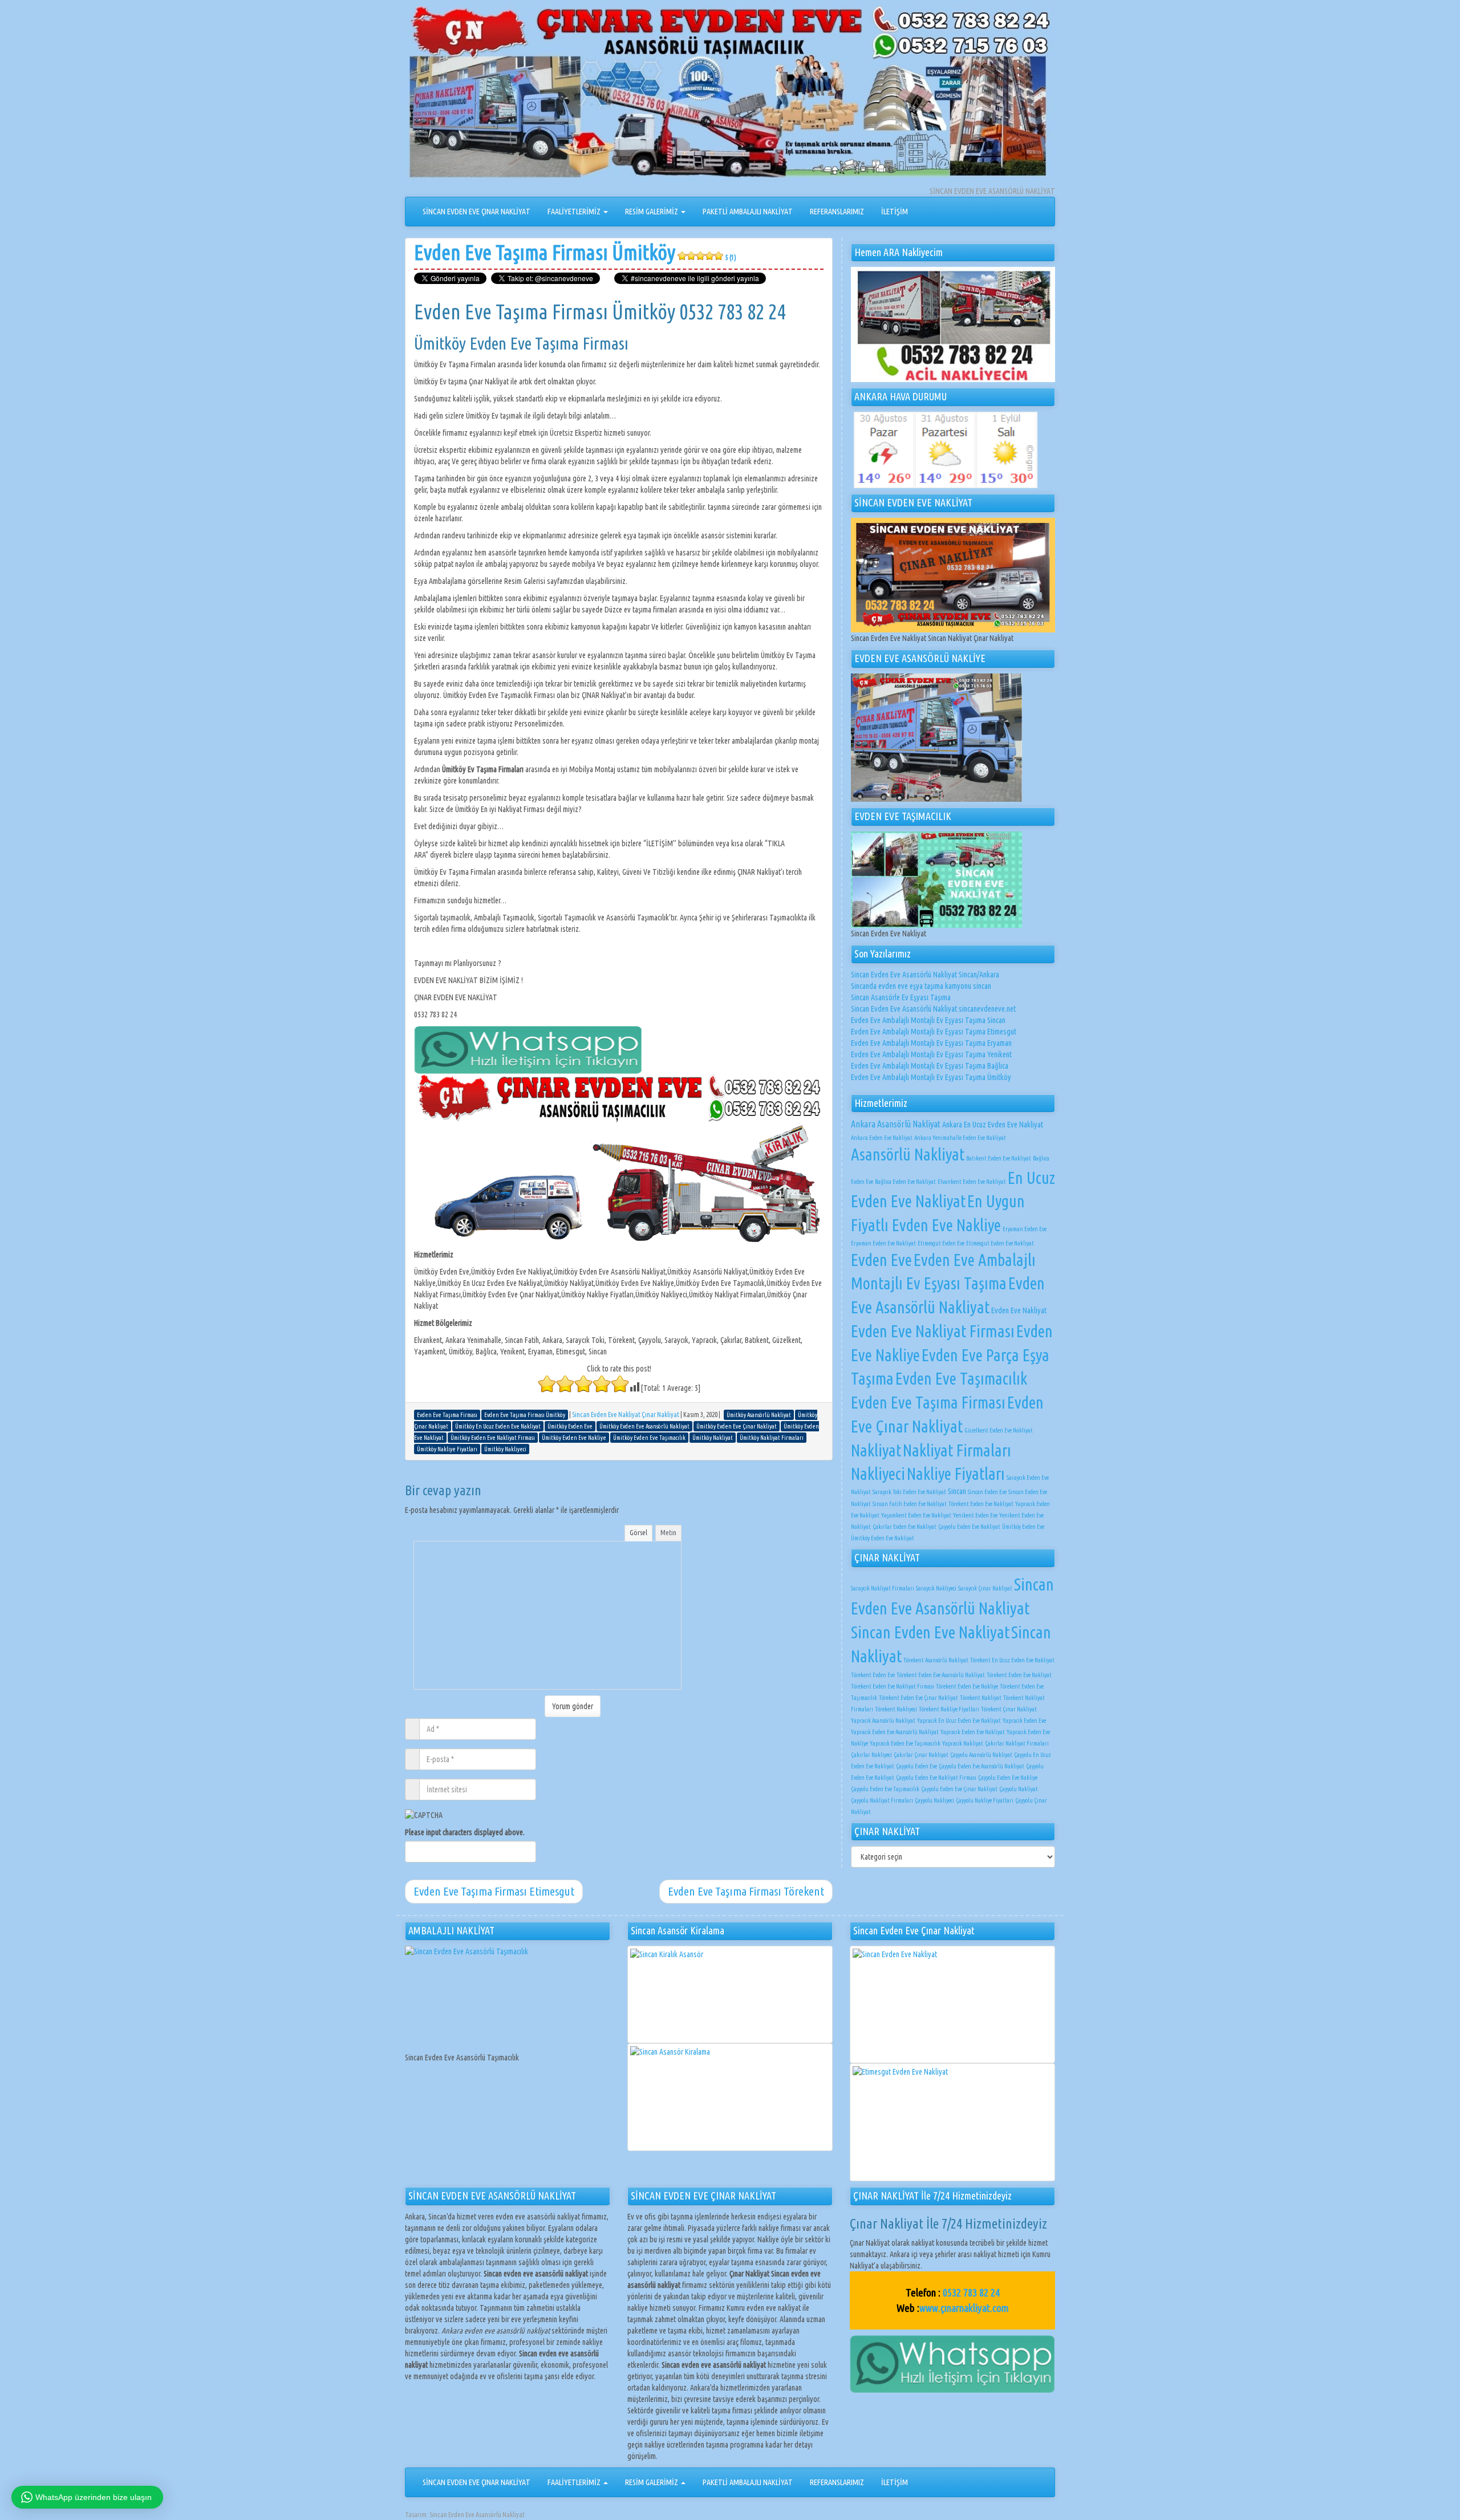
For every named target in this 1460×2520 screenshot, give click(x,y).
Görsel (638, 1532)
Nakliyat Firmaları (957, 1450)
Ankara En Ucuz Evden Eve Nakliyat (993, 1125)
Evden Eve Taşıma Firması (928, 1402)
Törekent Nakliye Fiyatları (949, 1709)
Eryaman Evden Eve (1025, 1229)
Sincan (957, 1491)
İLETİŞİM (895, 212)
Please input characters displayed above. (465, 1832)
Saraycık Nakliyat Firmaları (883, 1588)
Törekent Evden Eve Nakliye (967, 1686)
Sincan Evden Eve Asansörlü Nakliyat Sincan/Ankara (925, 975)
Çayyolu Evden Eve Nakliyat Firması (936, 1778)
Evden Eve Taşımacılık (961, 1378)
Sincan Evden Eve (987, 1492)
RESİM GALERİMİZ (652, 212)
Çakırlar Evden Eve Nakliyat (905, 1527)
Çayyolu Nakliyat (1019, 1789)
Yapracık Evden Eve (1024, 1720)
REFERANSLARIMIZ (837, 212)
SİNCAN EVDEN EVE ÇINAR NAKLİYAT (476, 212)
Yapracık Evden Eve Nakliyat (973, 1732)
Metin (668, 1532)
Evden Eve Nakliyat (1019, 1310)
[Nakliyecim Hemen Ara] (953, 324)
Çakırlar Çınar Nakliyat (921, 1755)
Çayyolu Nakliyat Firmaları (882, 1800)
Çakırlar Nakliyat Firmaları (1017, 1743)
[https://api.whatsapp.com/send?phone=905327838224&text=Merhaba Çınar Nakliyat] (952, 2363)
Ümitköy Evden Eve (1023, 1527)
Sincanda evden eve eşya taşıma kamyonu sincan (921, 986)
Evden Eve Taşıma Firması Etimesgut (494, 1891)
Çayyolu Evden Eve (916, 1766)
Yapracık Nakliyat (963, 1743)
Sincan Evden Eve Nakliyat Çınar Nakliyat (626, 1415)
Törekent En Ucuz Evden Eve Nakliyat (1012, 1660)
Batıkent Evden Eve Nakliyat (999, 1158)
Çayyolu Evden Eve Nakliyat (969, 1527)
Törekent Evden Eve (873, 1675)
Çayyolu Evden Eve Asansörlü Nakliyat (982, 1766)
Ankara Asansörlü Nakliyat (896, 1124)
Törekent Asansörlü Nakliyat (936, 1660)
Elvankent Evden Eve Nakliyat (972, 1182)
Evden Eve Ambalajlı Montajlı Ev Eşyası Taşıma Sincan (928, 1020)
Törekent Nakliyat (981, 1698)
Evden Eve (881, 1260)
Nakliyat (876, 1450)
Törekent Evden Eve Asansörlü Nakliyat (941, 1675)
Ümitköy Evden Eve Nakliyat (883, 1538)
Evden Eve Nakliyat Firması (933, 1331)
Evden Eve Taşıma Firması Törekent (746, 1891)
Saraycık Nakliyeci (936, 1588)
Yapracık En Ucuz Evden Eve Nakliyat (959, 1720)
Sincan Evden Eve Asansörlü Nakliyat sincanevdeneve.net (933, 1009)
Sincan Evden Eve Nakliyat (930, 1632)
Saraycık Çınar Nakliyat (985, 1588)
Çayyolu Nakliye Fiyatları (985, 1800)
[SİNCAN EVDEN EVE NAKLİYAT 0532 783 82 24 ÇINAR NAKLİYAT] (730, 95)
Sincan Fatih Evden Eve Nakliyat (910, 1504)
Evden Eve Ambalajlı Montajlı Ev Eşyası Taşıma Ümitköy (931, 1077)
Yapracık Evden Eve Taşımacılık (905, 1743)
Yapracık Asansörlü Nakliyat (883, 1720)
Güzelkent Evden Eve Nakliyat (999, 1430)
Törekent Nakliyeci (896, 1709)
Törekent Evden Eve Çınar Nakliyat (918, 1698)
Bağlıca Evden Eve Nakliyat (905, 1182)
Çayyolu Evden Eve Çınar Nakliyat (959, 1789)
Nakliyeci (878, 1474)
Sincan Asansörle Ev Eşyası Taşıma (901, 997)
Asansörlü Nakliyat (908, 1154)
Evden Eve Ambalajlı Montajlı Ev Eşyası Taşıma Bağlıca (930, 1066)
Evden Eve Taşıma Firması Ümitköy (575, 252)
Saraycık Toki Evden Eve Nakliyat (909, 1492)
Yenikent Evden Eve (975, 1515)
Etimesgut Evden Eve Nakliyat (1000, 1243)
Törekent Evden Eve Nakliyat (981, 1504)
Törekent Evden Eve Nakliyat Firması (893, 1686)
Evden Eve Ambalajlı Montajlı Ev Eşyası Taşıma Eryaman (931, 1043)
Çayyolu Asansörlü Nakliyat (981, 1755)
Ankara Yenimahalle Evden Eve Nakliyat (960, 1138)
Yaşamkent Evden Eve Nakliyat (916, 1515)
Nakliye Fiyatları (956, 1474)
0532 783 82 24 (971, 2292)
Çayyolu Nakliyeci (934, 1800)
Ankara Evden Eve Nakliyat (882, 1138)
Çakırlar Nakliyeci (871, 1755)
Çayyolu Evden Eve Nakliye (1008, 1778)
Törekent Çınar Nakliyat (1009, 1709)
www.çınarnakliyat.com (964, 2308)
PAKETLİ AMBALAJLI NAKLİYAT (748, 212)
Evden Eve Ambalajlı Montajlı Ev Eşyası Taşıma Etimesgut (934, 1032)
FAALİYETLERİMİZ (575, 212)
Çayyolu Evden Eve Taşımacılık (885, 1789)
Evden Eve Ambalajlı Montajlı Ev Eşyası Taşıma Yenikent (931, 1054)
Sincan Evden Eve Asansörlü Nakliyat (477, 2515)
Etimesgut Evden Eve (941, 1243)
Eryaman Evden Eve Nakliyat (883, 1243)
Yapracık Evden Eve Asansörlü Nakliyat (895, 1732)
